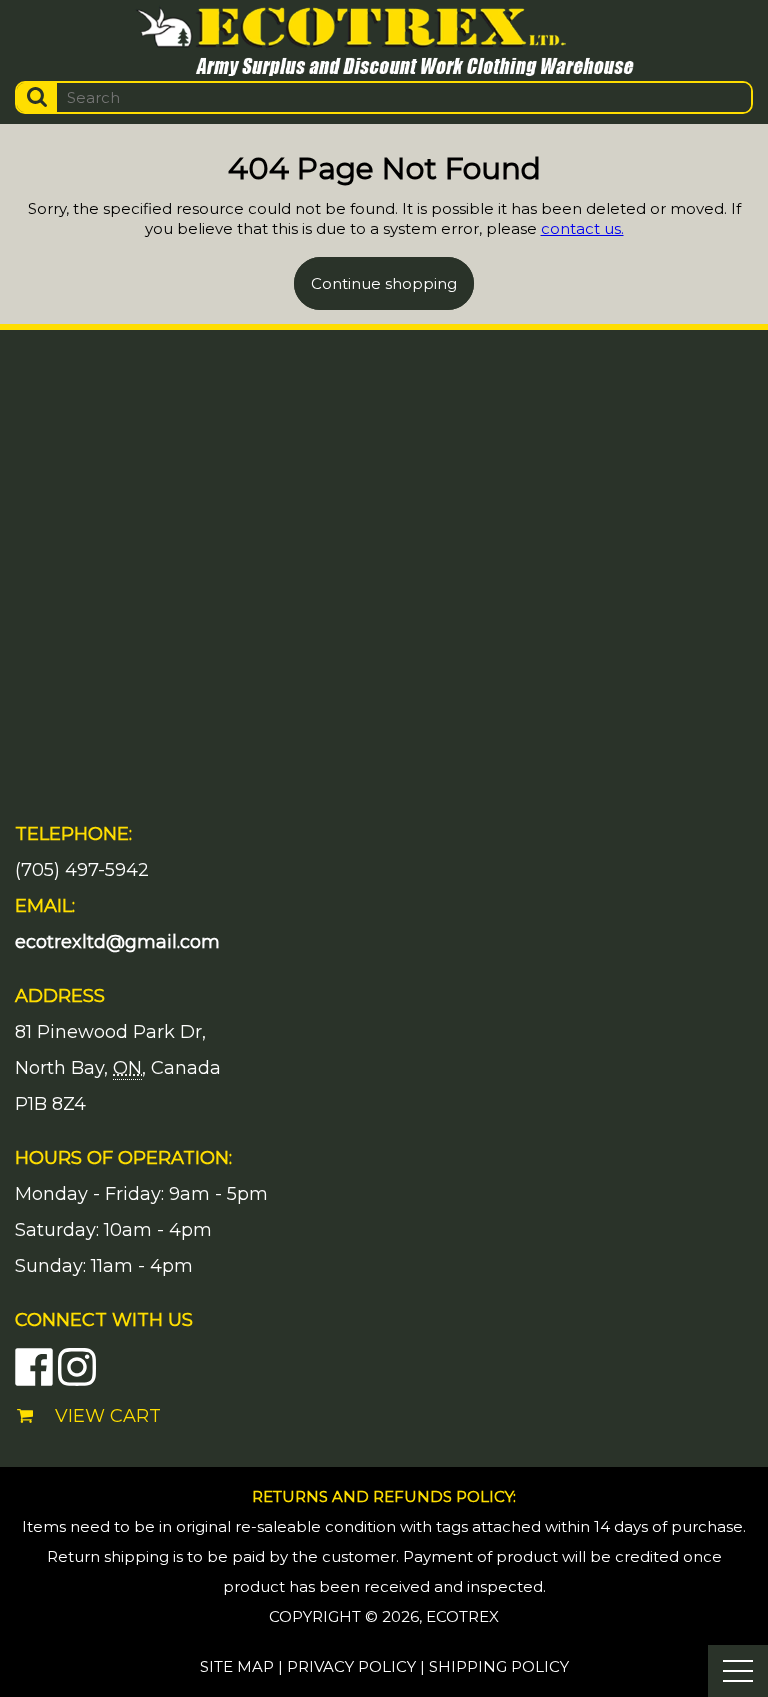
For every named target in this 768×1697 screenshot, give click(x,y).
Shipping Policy (499, 1666)
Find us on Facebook (34, 1367)
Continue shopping (384, 283)
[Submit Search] (37, 97)
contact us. (582, 228)
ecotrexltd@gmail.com (117, 942)
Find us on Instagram (77, 1367)
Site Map (237, 1666)
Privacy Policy (351, 1666)
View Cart (108, 1416)
